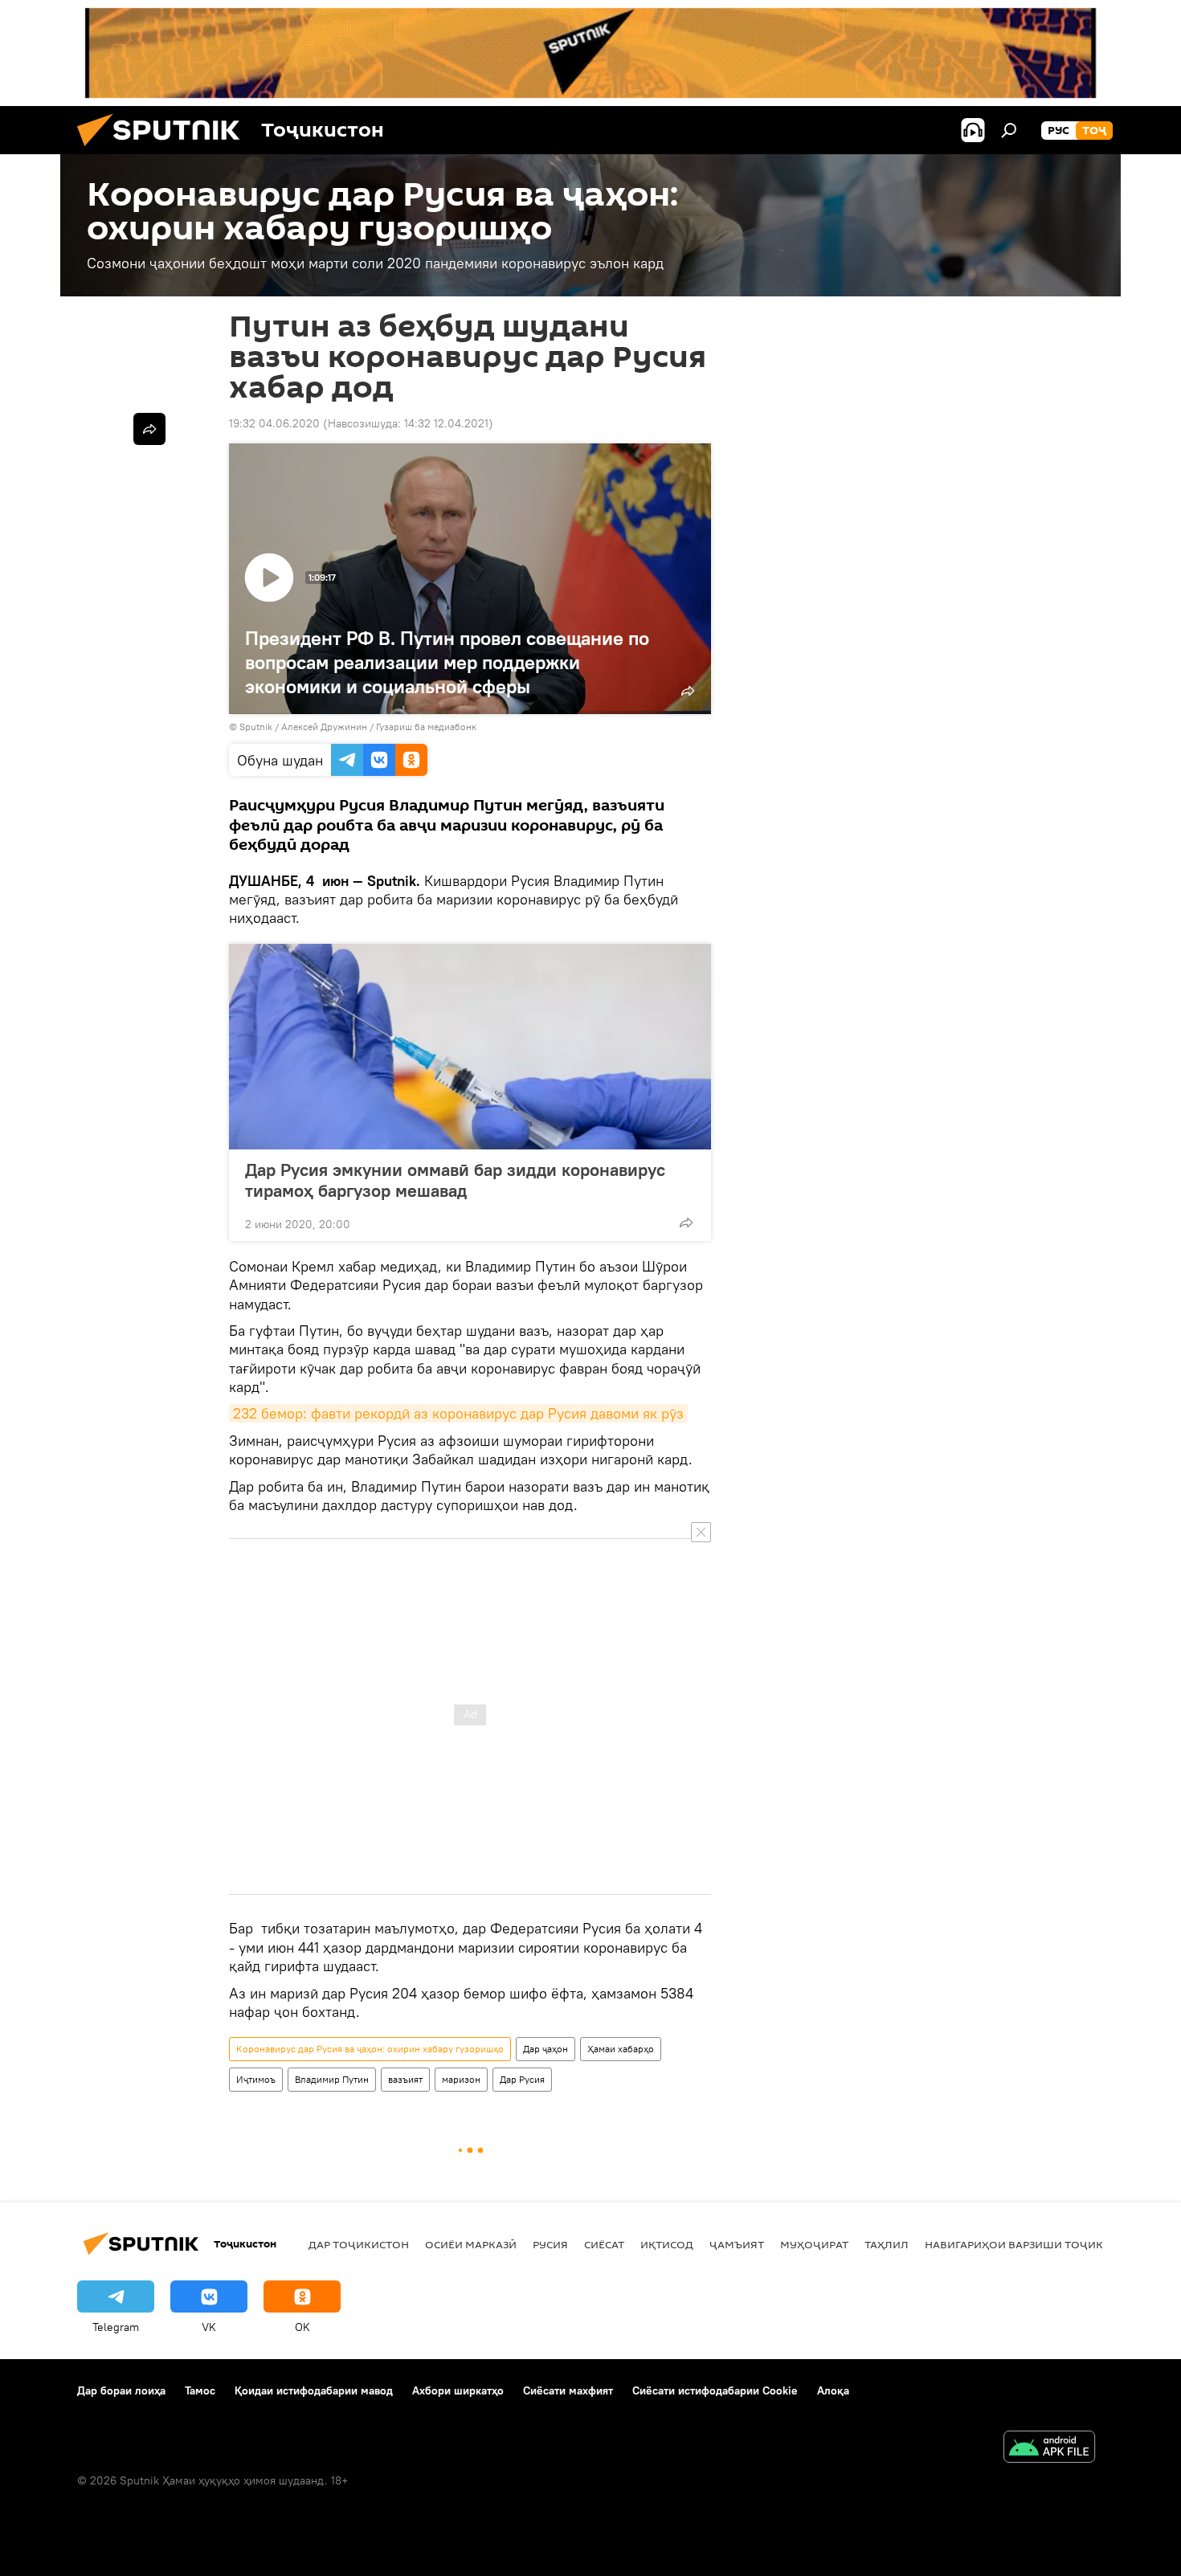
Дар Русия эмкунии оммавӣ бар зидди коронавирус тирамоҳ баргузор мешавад (455, 1180)
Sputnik (257, 727)
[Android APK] (1049, 2449)
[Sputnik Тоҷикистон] (165, 150)
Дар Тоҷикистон (359, 2244)
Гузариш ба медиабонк (426, 727)
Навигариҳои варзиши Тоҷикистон (1033, 2244)
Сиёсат (604, 2244)
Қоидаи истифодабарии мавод (314, 2390)
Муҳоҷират (814, 2244)
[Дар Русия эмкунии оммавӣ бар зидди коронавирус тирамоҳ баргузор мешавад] (470, 1047)
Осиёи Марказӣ (471, 2244)
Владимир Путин (332, 2079)
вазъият (405, 2079)
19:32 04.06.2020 (274, 423)
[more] (686, 1223)
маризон (461, 2079)
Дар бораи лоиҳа (121, 2390)
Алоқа (833, 2390)
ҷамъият (737, 2244)
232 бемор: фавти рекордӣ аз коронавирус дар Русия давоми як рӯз (458, 1413)
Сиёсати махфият (568, 2390)
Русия (550, 2244)
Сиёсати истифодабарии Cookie (715, 2390)
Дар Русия (522, 2079)
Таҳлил (887, 2244)
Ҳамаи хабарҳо (621, 2049)
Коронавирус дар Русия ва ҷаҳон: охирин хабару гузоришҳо (370, 2049)
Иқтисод (667, 2244)
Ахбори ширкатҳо (458, 2390)
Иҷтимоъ (256, 2079)
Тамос (200, 2390)
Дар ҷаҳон (546, 2049)
